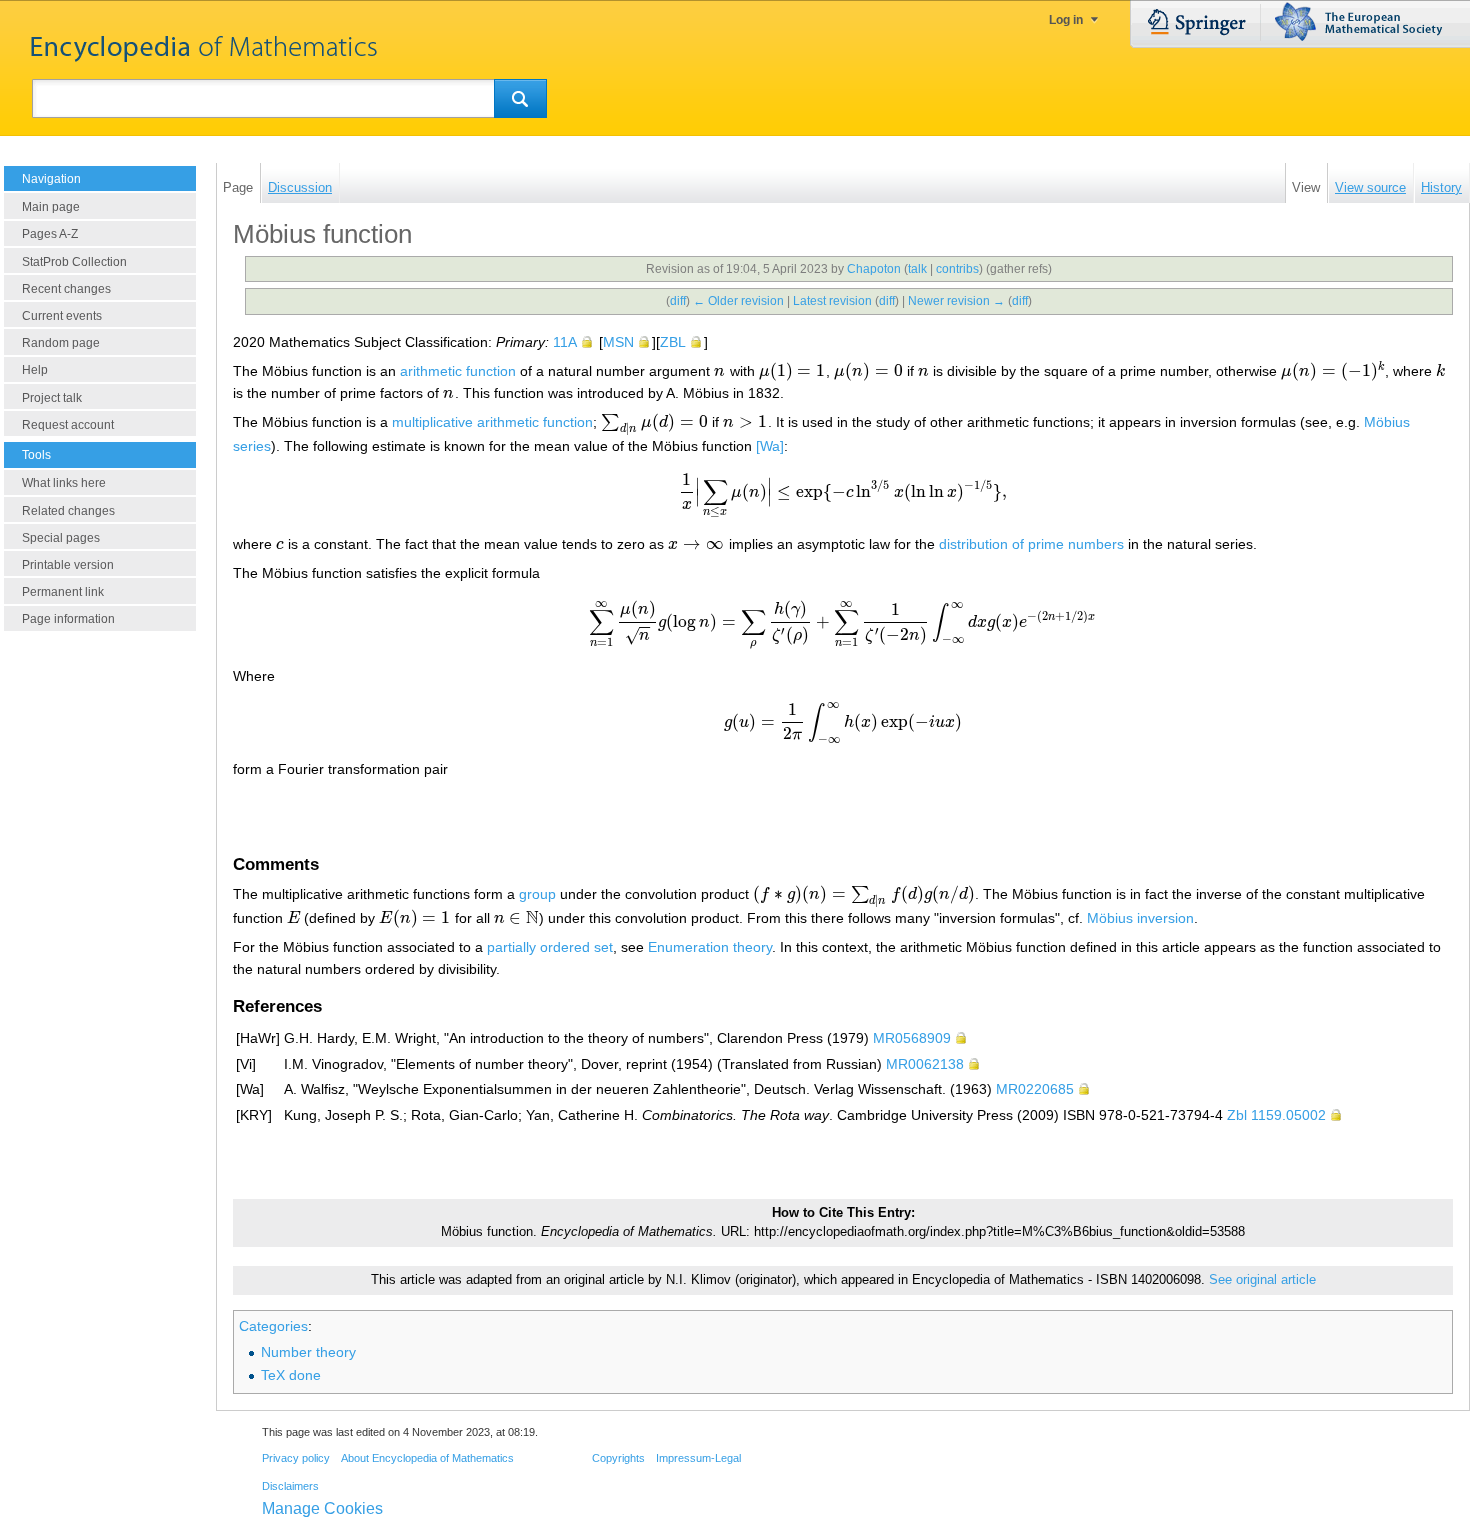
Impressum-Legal (698, 1458)
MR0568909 (912, 1038)
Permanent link (63, 592)
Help (35, 370)
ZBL (673, 342)
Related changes (68, 511)
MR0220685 (1035, 1089)
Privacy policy (296, 1458)
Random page (61, 343)
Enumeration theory (710, 947)
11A (565, 342)
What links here (64, 483)
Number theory (308, 1352)
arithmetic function (458, 371)
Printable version (68, 565)
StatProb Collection (74, 262)
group (537, 894)
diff (678, 301)
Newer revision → (956, 301)
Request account (68, 425)
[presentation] (720, 371)
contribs (957, 269)
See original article (1262, 1280)
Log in (1066, 20)
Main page (51, 207)
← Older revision (738, 301)
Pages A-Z (50, 234)
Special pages (61, 538)
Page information (68, 619)
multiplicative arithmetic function (492, 422)
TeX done (291, 1375)
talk (917, 269)
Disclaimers (290, 1486)
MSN (618, 342)
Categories (273, 1326)
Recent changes (66, 289)
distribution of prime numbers (1031, 544)
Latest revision (832, 301)
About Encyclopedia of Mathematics (427, 1458)
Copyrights (618, 1458)
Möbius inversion (1140, 918)
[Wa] (770, 446)
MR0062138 (925, 1064)
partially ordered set (550, 947)
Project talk (52, 398)
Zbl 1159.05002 (1276, 1115)
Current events (62, 316)
